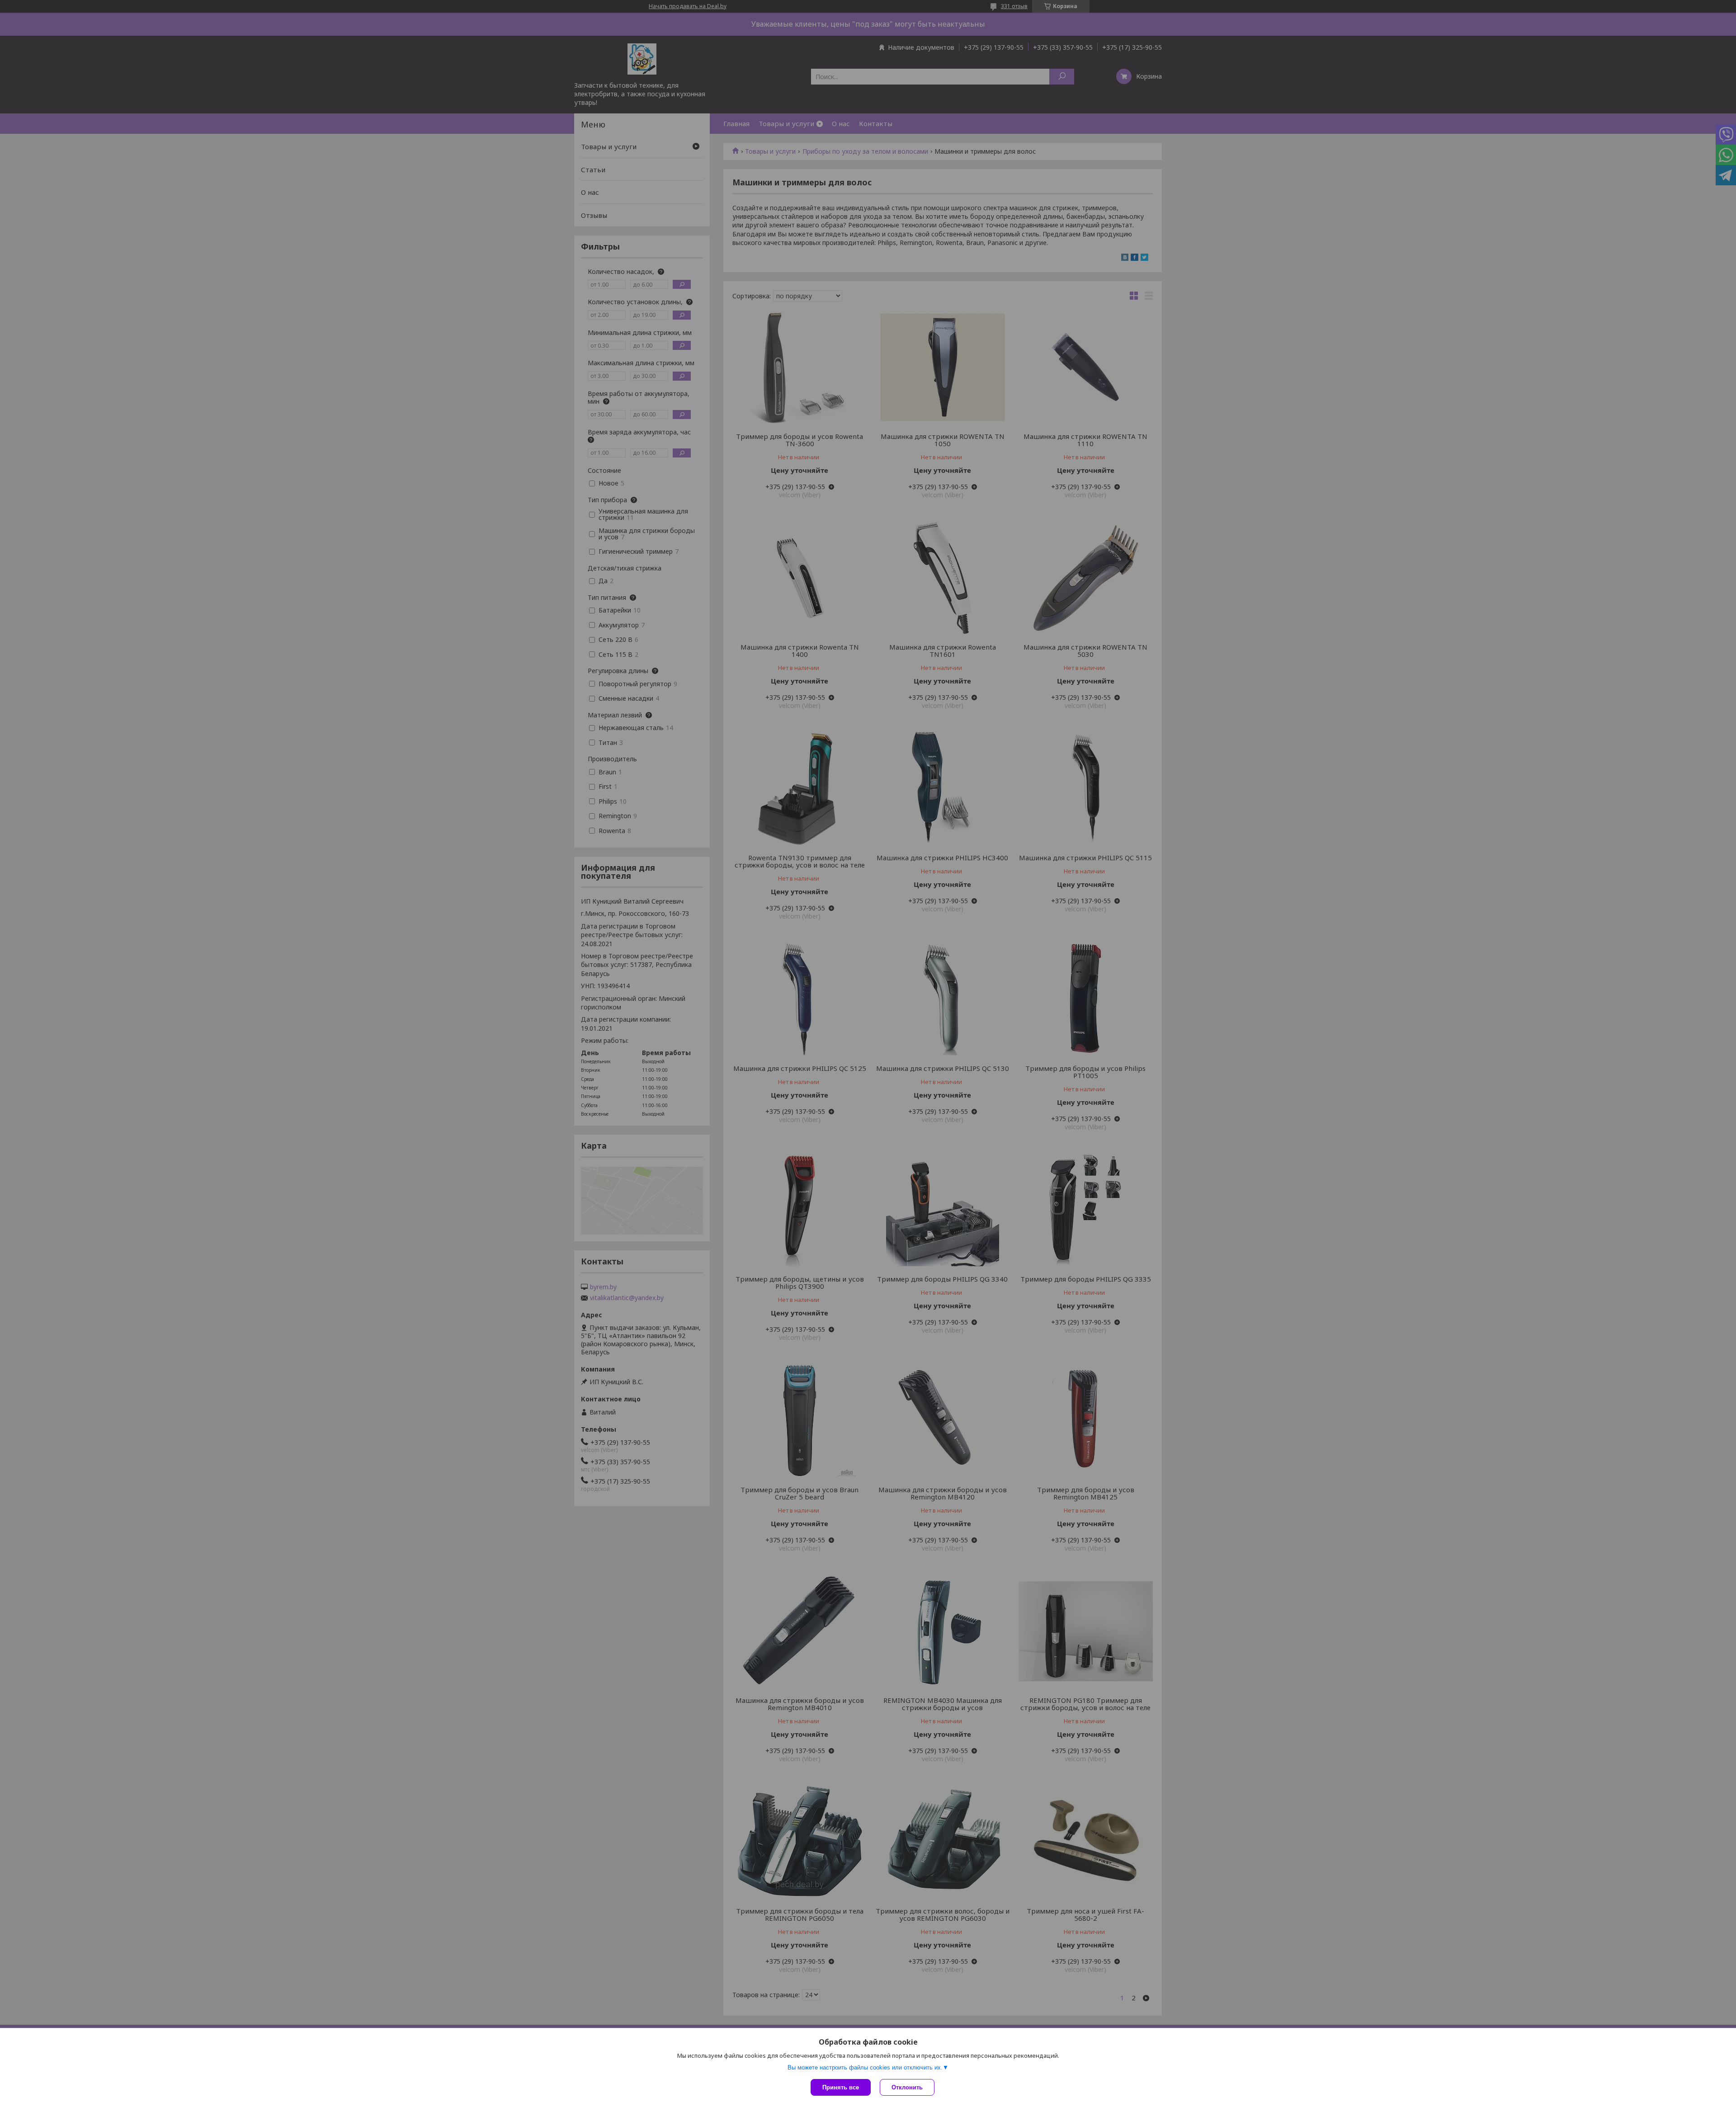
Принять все (841, 2087)
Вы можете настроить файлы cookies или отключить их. (865, 2067)
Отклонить (907, 2087)
